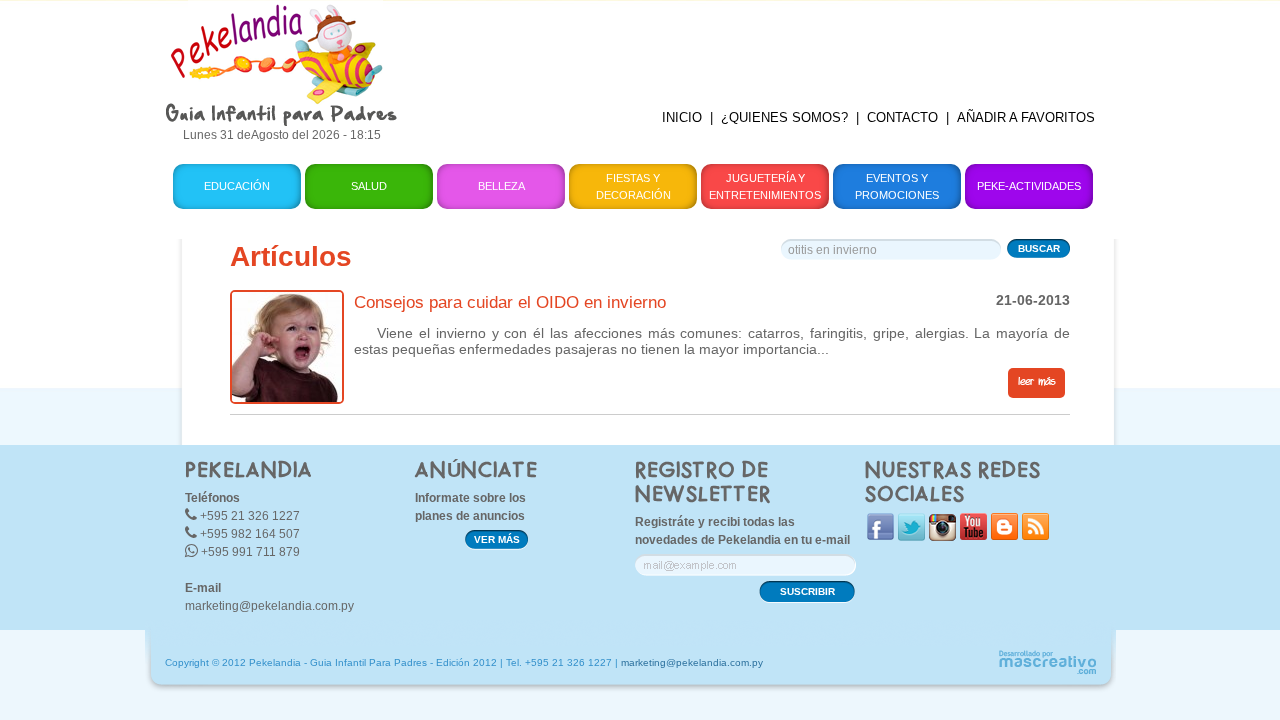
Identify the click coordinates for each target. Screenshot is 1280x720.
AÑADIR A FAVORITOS (1026, 117)
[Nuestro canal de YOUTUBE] (973, 535)
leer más (1036, 382)
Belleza (501, 186)
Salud (369, 186)
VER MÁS (497, 539)
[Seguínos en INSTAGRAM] (942, 536)
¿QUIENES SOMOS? (784, 117)
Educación (237, 186)
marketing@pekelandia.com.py (269, 606)
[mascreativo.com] (1047, 671)
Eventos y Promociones (897, 186)
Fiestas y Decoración (633, 186)
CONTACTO (902, 117)
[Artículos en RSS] (1035, 535)
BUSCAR (1039, 248)
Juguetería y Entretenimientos (765, 186)
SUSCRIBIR (807, 591)
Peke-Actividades (1029, 186)
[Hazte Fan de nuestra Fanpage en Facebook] (880, 535)
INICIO (682, 117)
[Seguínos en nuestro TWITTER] (911, 536)
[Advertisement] (763, 45)
